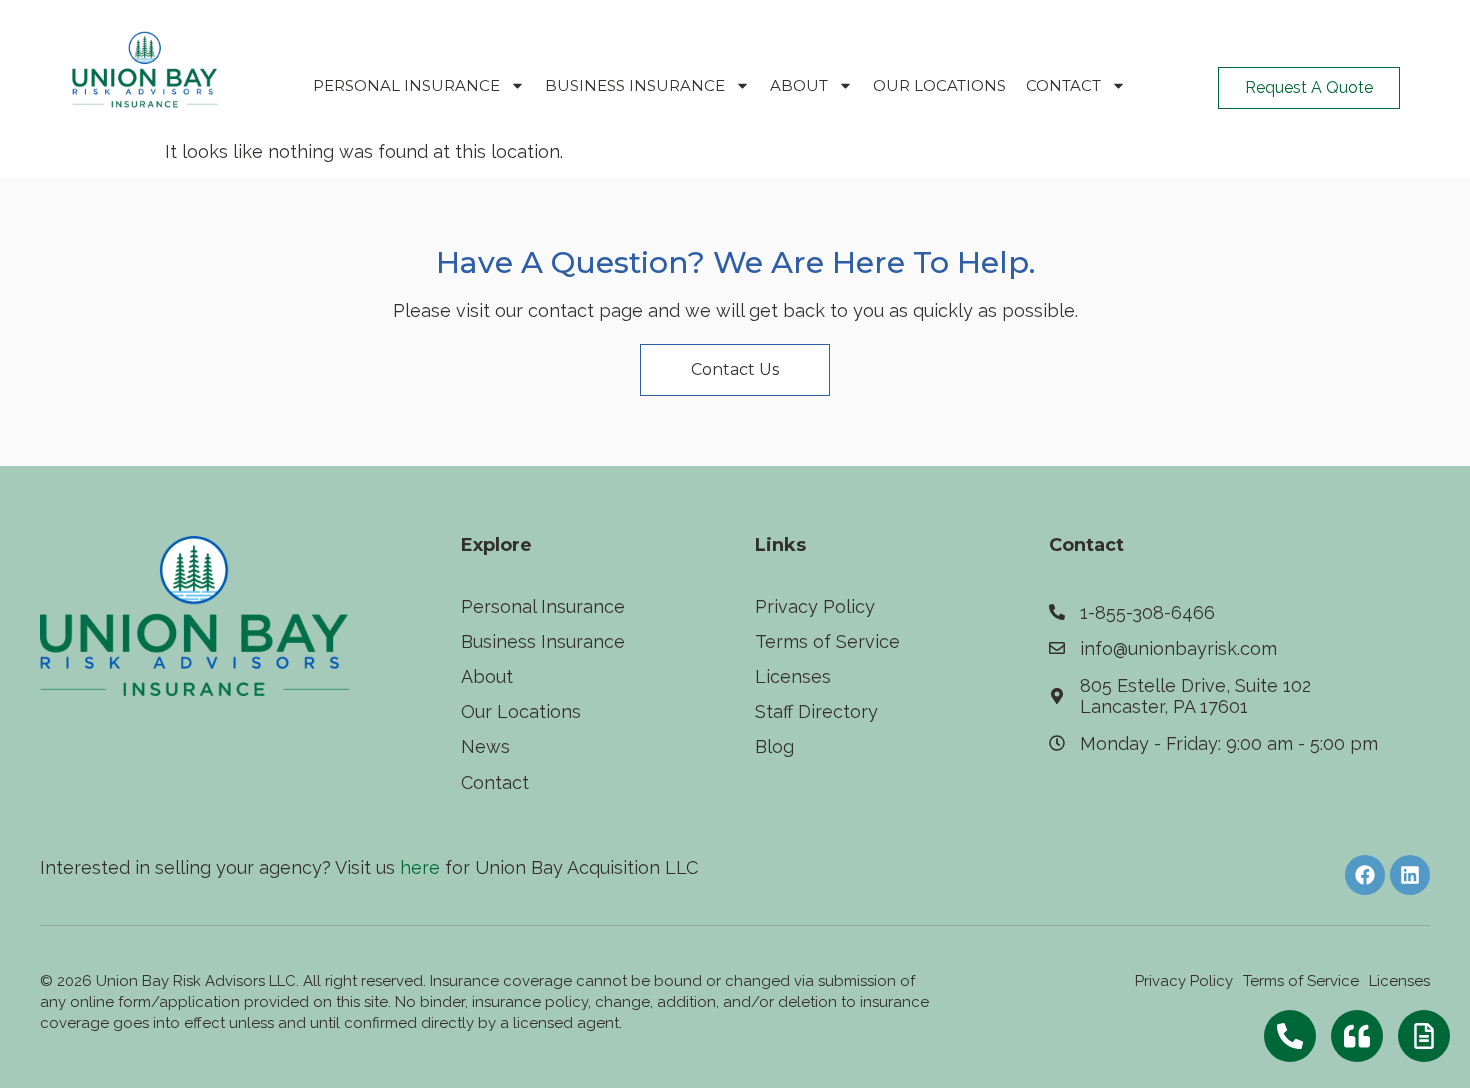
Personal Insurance (406, 85)
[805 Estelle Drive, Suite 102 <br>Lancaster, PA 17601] (1057, 696)
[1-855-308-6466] (1057, 612)
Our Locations (939, 85)
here (420, 867)
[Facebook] (1365, 875)
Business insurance (635, 85)
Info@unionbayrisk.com (1178, 648)
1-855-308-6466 (1147, 612)
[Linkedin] (1410, 875)
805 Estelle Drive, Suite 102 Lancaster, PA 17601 (1195, 696)
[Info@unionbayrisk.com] (1057, 648)
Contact (1063, 85)
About (799, 85)
